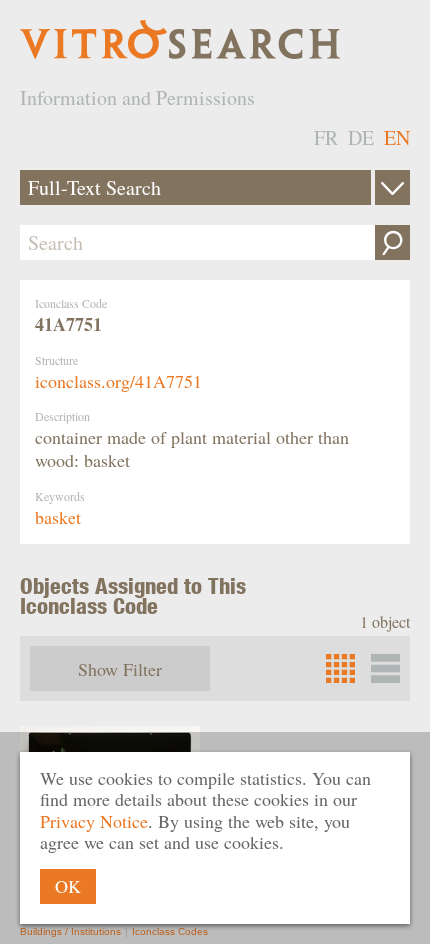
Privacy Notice (94, 821)
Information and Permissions (137, 97)
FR (326, 137)
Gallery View (385, 668)
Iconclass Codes (170, 931)
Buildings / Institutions (70, 931)
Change (392, 187)
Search (392, 242)
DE (361, 137)
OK (68, 886)
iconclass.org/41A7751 (118, 381)
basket (58, 517)
